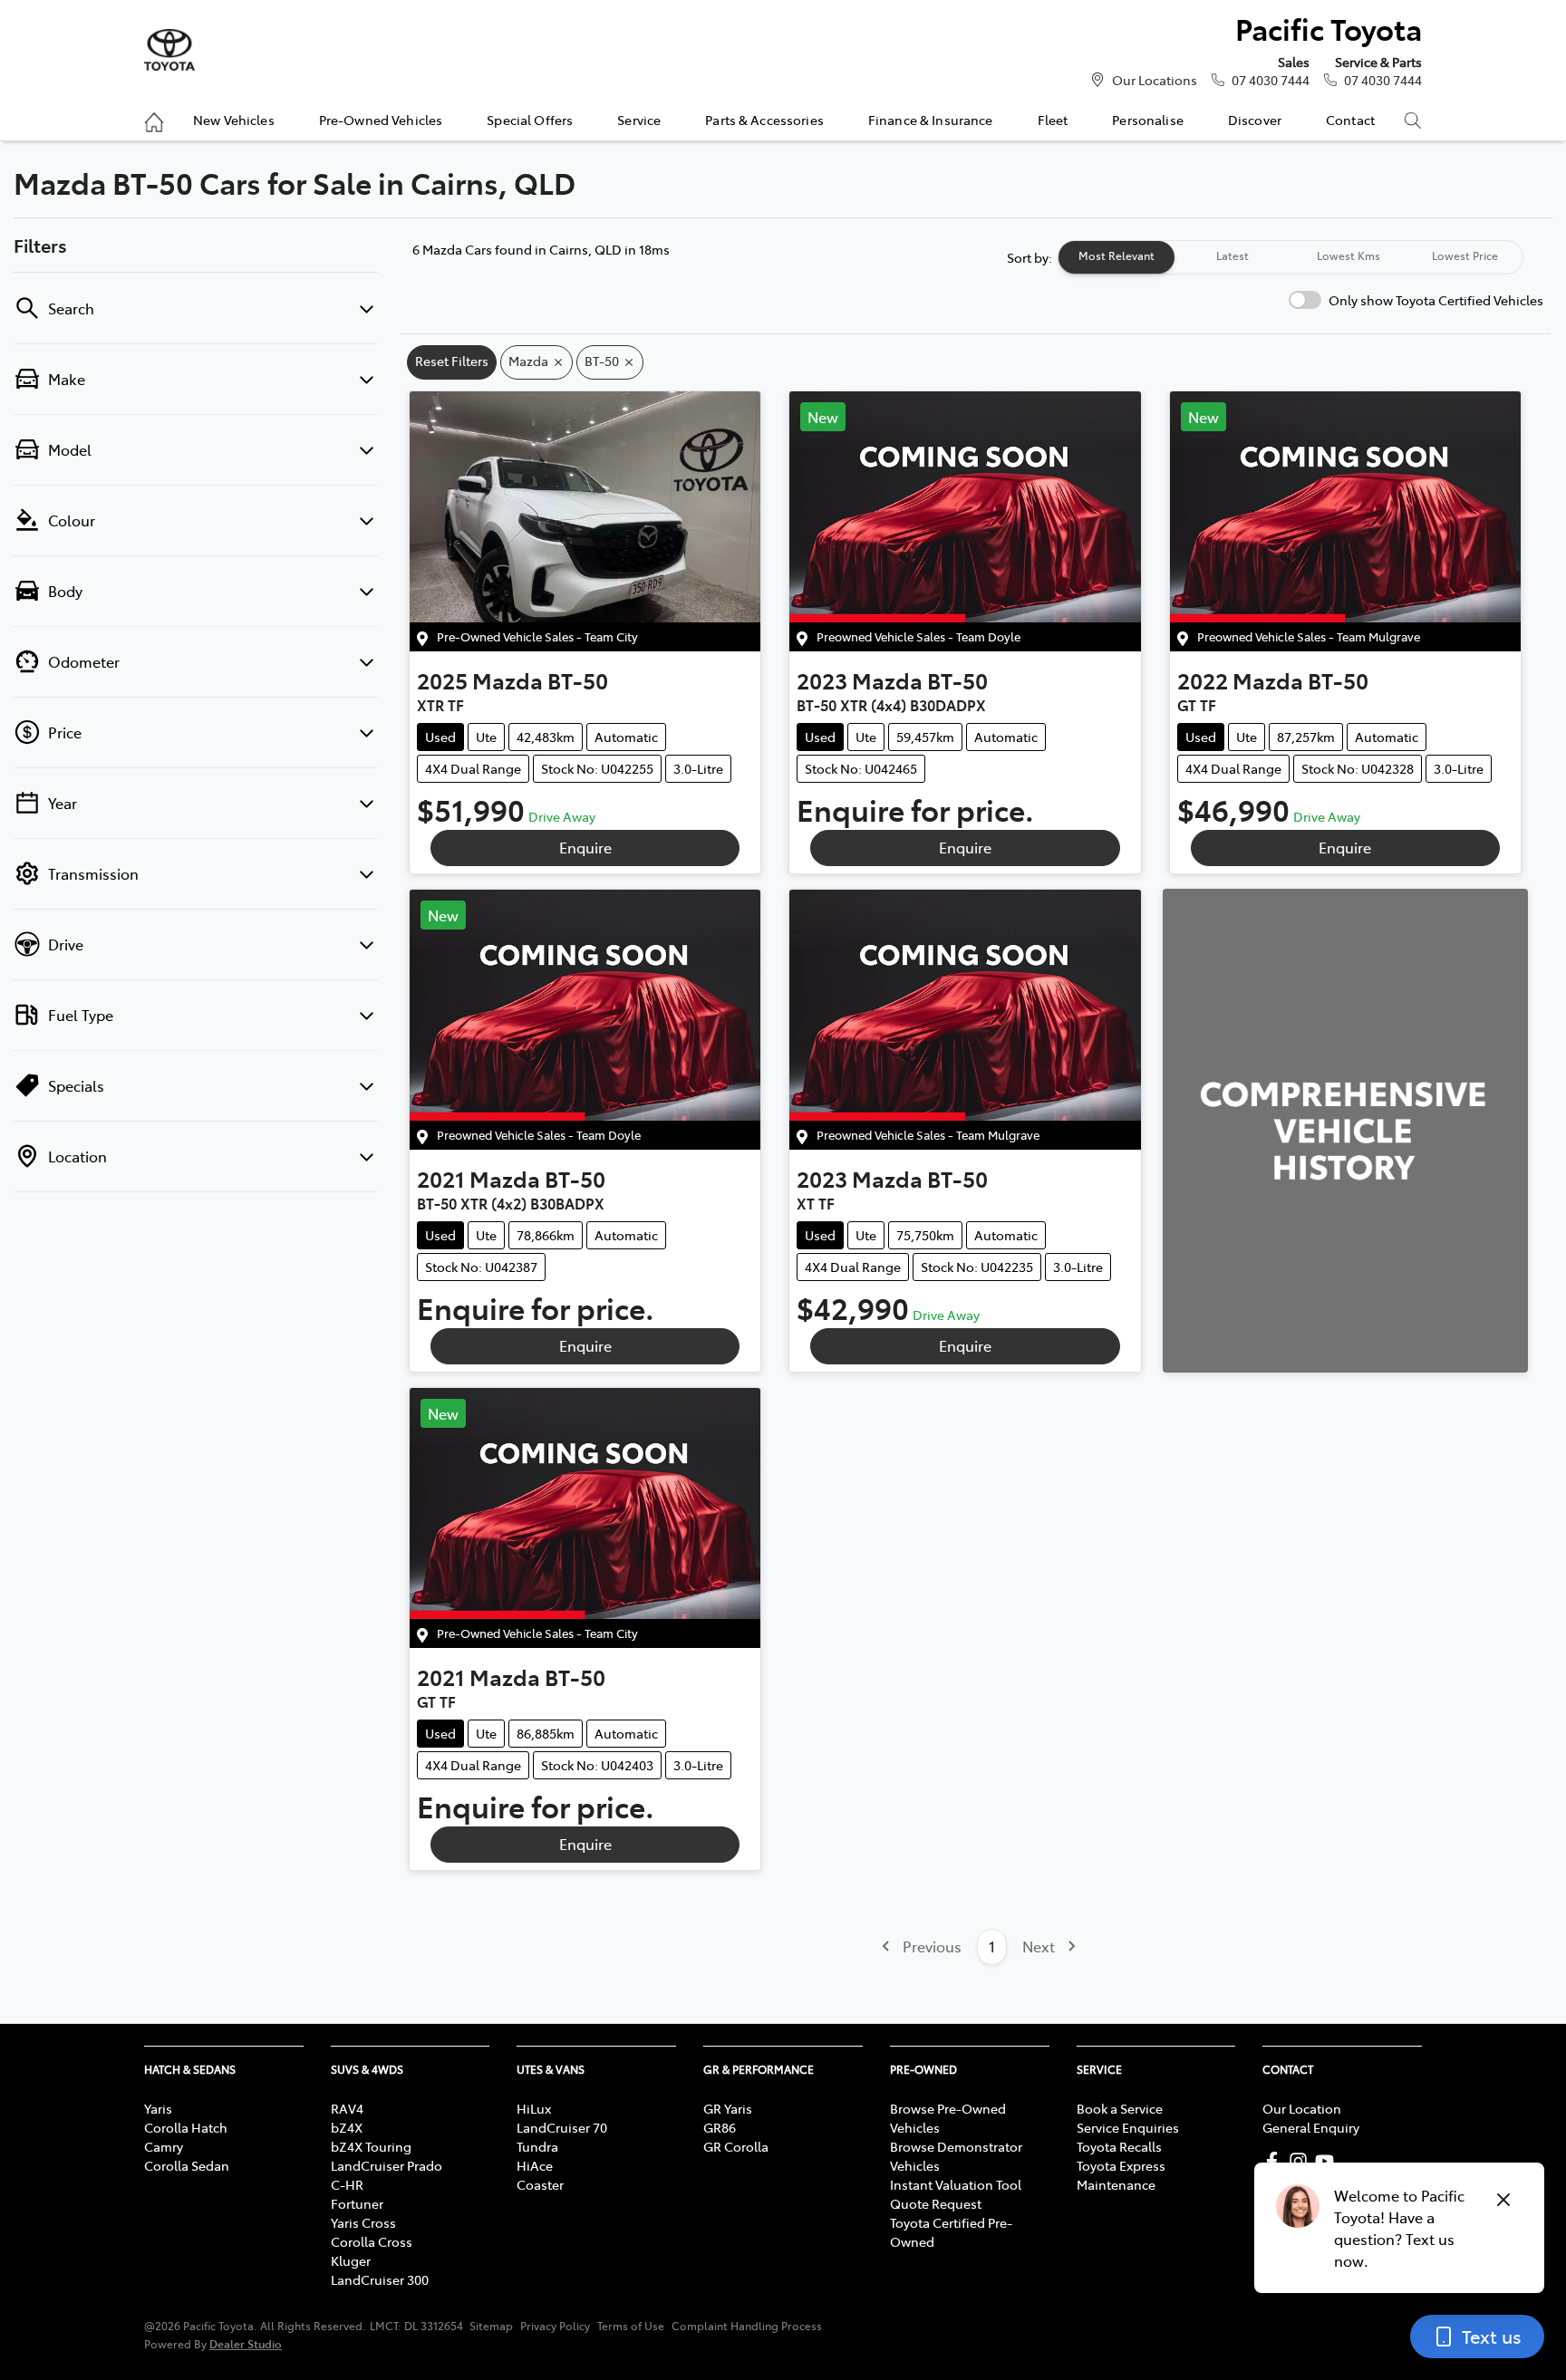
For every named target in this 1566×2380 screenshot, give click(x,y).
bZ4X (347, 2127)
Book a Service (1120, 2108)
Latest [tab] (1232, 255)
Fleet (1053, 120)
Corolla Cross (372, 2241)
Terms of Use (631, 2326)
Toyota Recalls (1119, 2146)
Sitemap (491, 2326)
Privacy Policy (555, 2326)
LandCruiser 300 (380, 2279)
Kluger (351, 2260)
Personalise (1148, 120)
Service (639, 120)
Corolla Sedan (187, 2165)
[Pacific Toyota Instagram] (1302, 2161)
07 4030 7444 (1271, 80)
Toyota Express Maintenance (1121, 2175)
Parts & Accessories (764, 120)
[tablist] (1290, 257)
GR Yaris (728, 2108)
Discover (1255, 120)
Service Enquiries (1128, 2127)
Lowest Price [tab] (1465, 255)
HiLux (534, 2108)
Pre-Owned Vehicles (381, 120)
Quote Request (936, 2203)
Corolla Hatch (186, 2127)
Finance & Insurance (931, 120)
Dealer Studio (246, 2343)
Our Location (1302, 2108)
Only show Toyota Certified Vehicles (1436, 300)
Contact (1350, 120)
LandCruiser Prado (387, 2165)
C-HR (347, 2184)
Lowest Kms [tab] (1348, 255)
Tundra (537, 2146)
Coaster (540, 2184)
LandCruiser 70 (562, 2127)
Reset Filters (452, 361)
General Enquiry (1311, 2127)
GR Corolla (736, 2146)
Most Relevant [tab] (1116, 255)
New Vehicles (234, 120)
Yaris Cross (363, 2222)
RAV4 (347, 2108)
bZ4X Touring (371, 2146)
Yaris (158, 2108)
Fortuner (357, 2203)
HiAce (535, 2165)
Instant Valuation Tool (956, 2184)
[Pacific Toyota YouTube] (1328, 2161)
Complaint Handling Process (747, 2326)
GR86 (720, 2127)
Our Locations (1155, 80)
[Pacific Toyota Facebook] (1276, 2161)
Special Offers (530, 120)
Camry (164, 2146)
